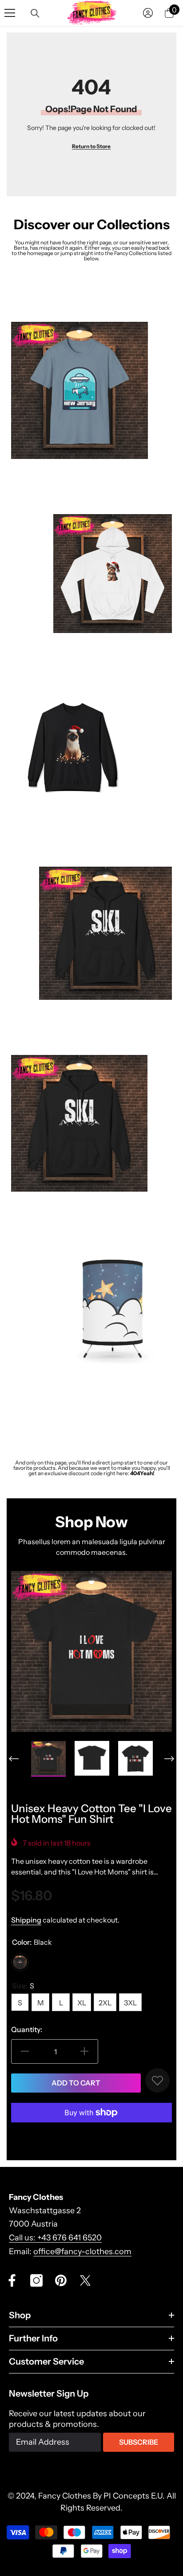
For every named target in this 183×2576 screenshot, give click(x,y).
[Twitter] (85, 2280)
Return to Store (91, 146)
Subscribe (139, 2442)
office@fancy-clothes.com (82, 2251)
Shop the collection (41, 488)
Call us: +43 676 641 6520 (55, 2238)
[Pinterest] (61, 2280)
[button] (14, 1759)
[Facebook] (12, 2280)
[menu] (10, 13)
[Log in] (148, 13)
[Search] (35, 13)
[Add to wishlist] (157, 2080)
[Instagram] (36, 2280)
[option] (91, 1651)
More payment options (91, 2135)
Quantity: (27, 2029)
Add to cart (76, 2083)
